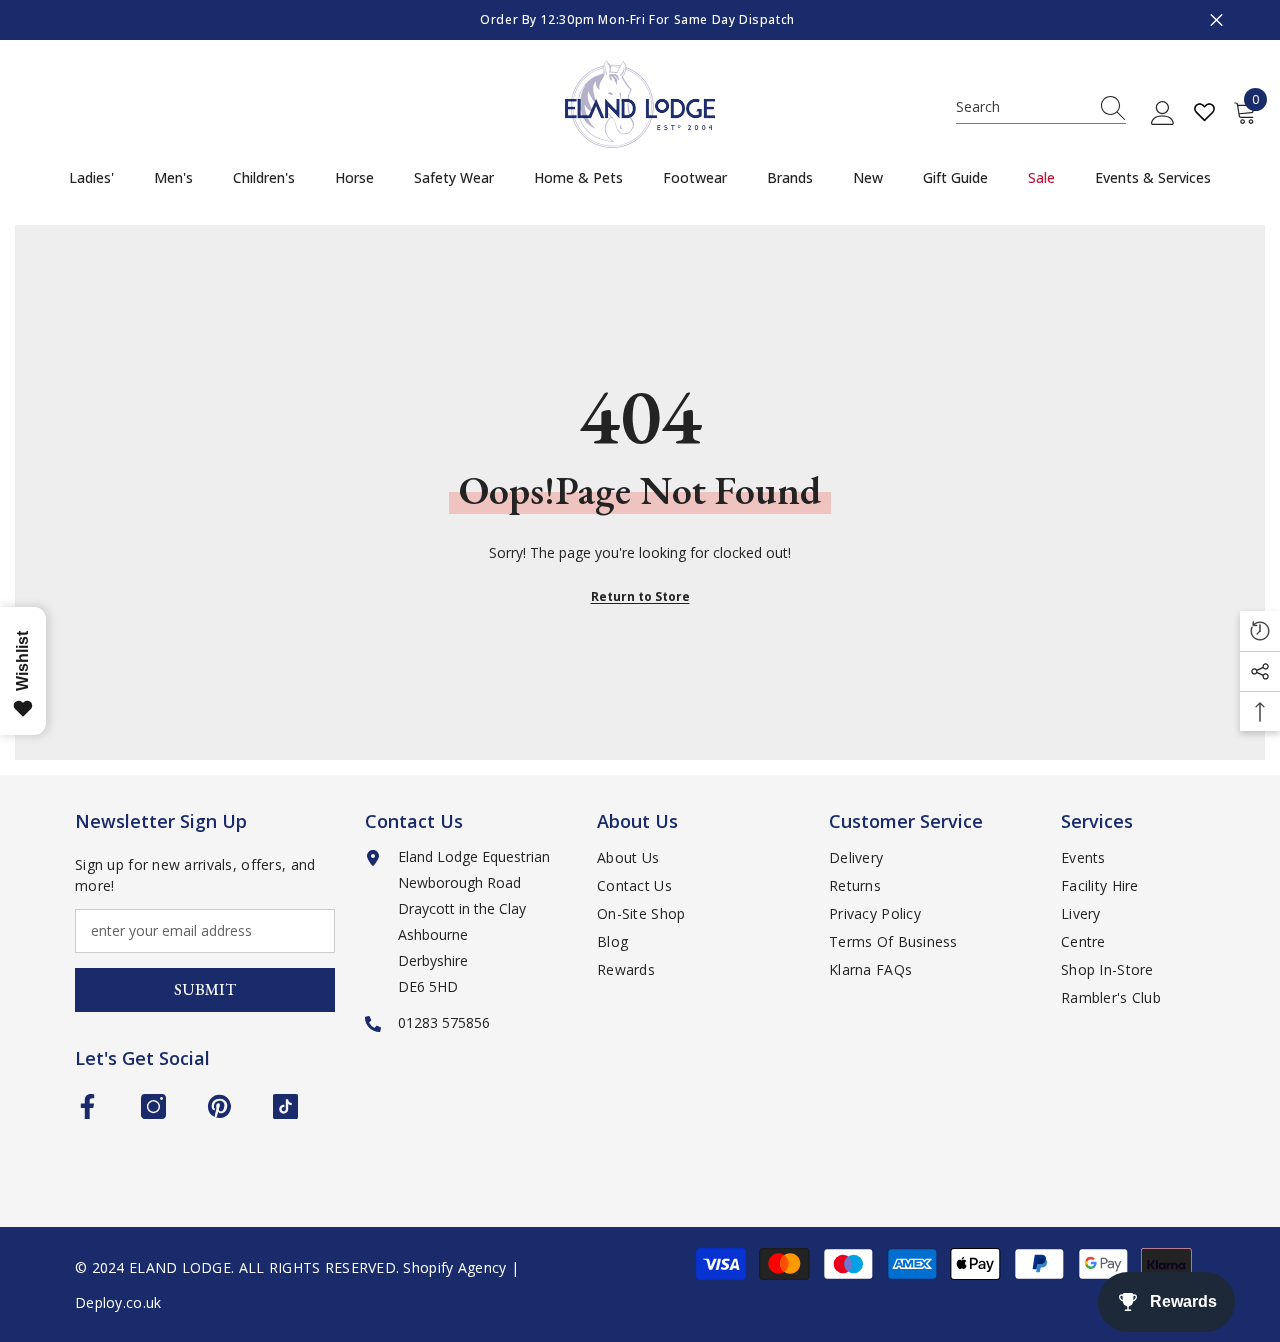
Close (1216, 20)
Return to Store (640, 596)
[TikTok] (285, 1106)
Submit (205, 989)
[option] (640, 20)
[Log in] (1163, 114)
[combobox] (1022, 107)
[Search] (1041, 107)
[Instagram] (153, 1106)
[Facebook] (87, 1106)
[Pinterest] (219, 1106)
